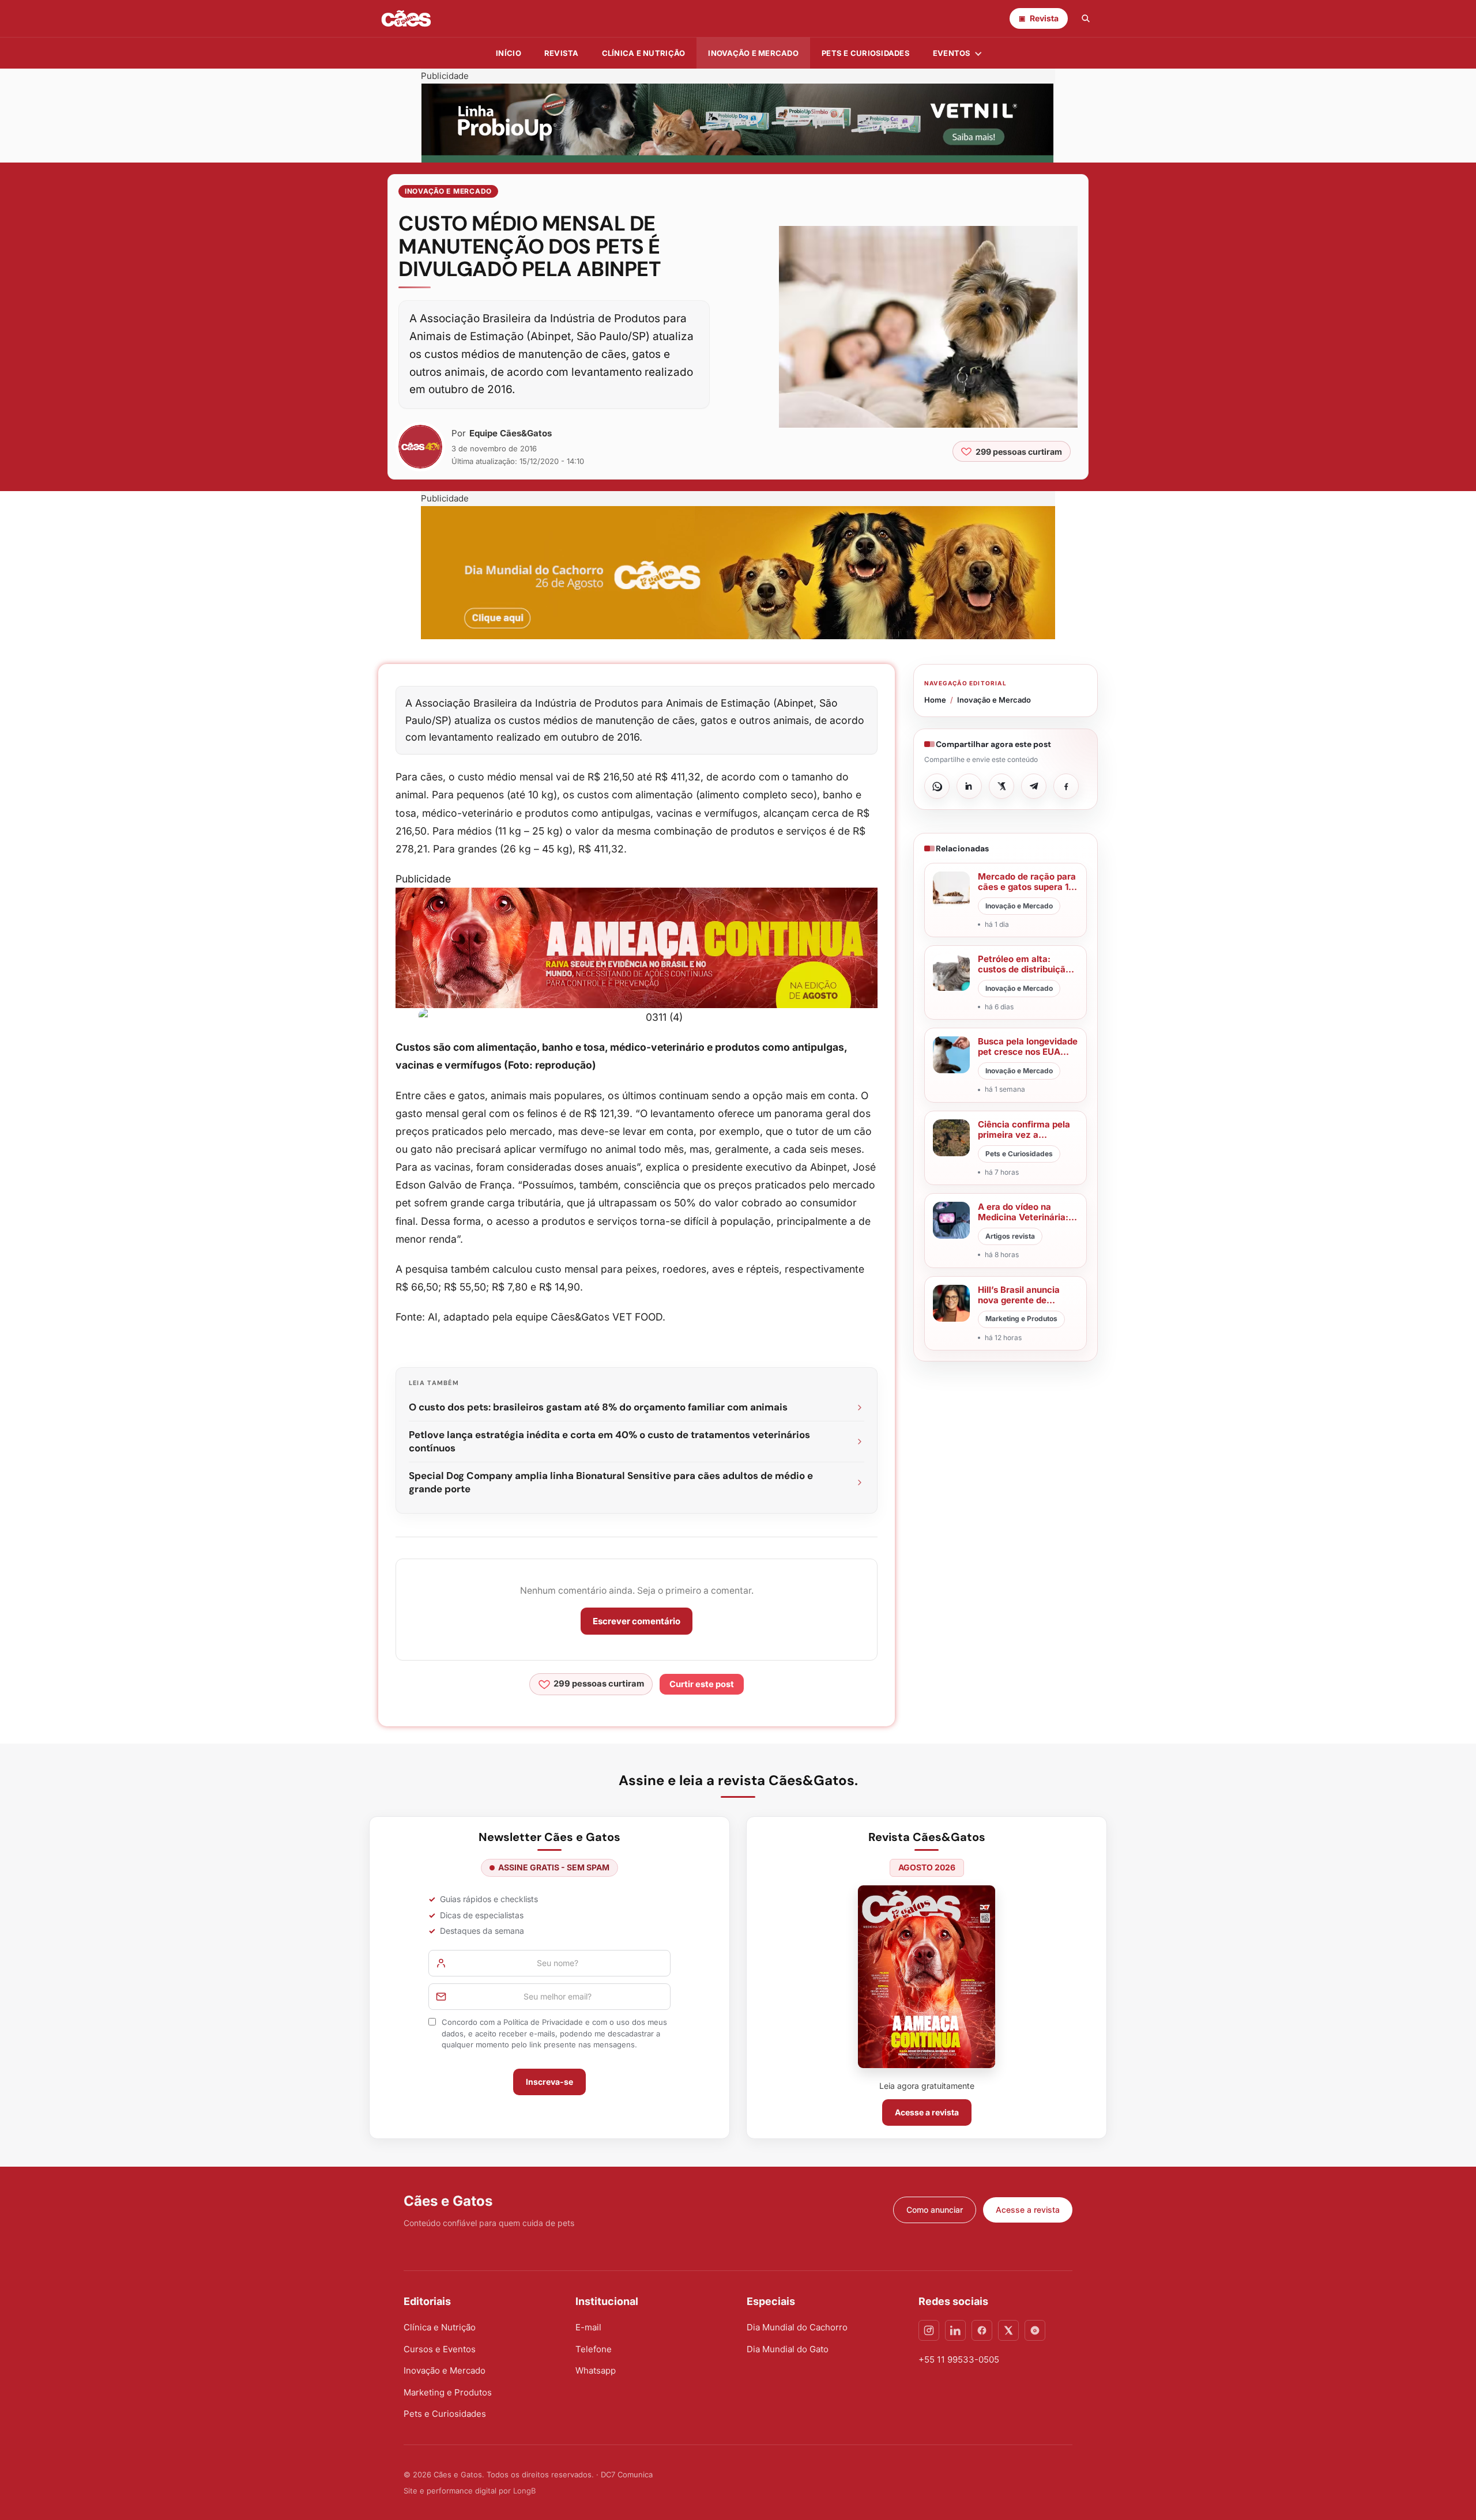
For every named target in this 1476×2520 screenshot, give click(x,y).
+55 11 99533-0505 (959, 2359)
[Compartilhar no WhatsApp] (937, 786)
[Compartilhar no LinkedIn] (969, 786)
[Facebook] (982, 2330)
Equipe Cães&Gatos (511, 433)
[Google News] (1035, 2330)
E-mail (588, 2327)
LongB (524, 2491)
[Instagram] (929, 2330)
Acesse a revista (927, 2112)
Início (509, 53)
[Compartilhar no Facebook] (1066, 786)
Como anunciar (935, 2210)
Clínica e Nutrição (440, 2327)
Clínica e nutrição (644, 53)
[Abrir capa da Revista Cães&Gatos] (927, 1977)
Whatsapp (596, 2370)
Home (935, 700)
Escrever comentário (637, 1621)
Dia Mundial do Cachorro (797, 2327)
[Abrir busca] (1086, 18)
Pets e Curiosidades (866, 53)
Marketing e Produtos (448, 2392)
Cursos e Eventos (440, 2349)
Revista (562, 53)
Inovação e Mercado (753, 53)
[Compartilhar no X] (1001, 786)
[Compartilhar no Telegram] (1034, 786)
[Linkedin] (955, 2330)
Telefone (594, 2349)
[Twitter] (1008, 2330)
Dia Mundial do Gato (788, 2349)
